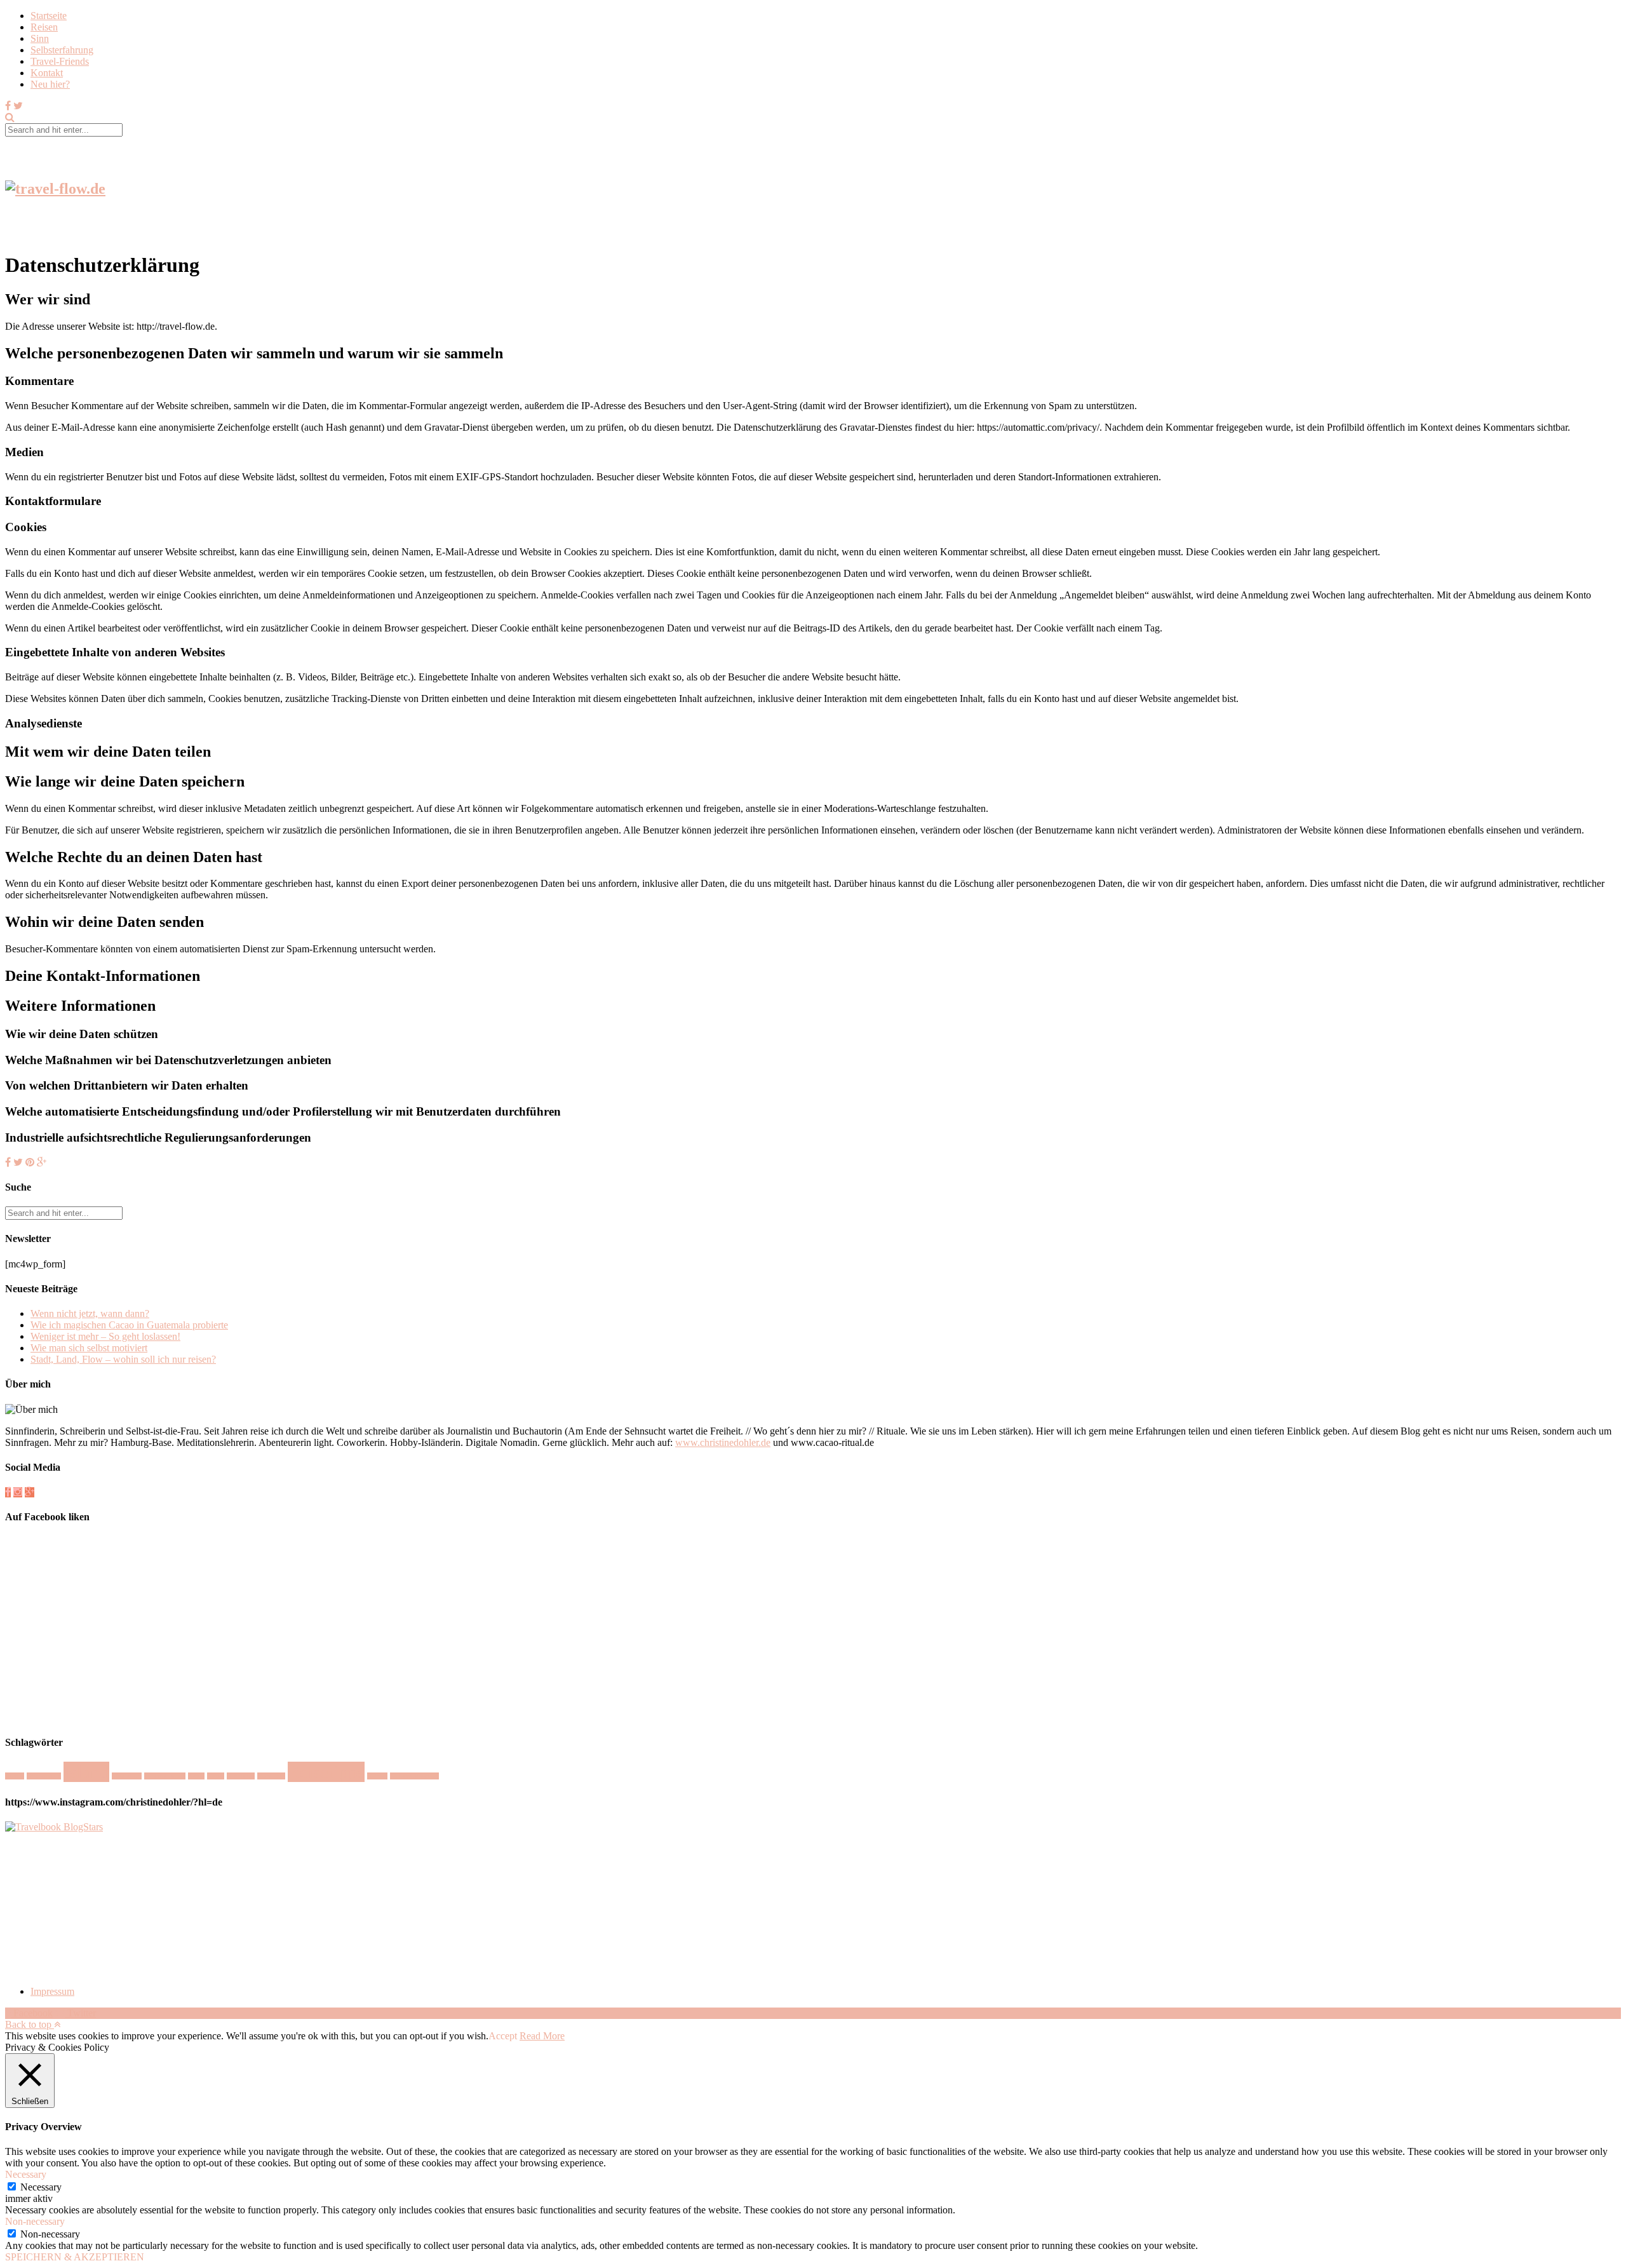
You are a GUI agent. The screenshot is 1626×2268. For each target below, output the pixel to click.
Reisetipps (326, 1772)
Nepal (216, 1776)
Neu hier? (50, 84)
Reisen (44, 27)
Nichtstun (241, 1776)
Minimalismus (165, 1776)
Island (86, 1772)
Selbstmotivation (414, 1776)
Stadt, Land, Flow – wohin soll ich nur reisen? (123, 1359)
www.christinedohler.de (723, 1442)
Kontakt (47, 73)
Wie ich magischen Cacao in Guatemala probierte (129, 1325)
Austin (15, 1776)
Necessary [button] (26, 2174)
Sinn (40, 38)
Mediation (127, 1776)
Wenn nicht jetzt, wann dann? (90, 1313)
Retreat (377, 1776)
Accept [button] (503, 2036)
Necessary (41, 2187)
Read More (542, 2036)
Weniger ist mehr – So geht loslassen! (105, 1336)
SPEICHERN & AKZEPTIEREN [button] (75, 2257)
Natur (196, 1776)
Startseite (49, 16)
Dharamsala (44, 1776)
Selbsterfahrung (62, 50)
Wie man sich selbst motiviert (89, 1348)
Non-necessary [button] (35, 2221)
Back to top (30, 2024)
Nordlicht (271, 1776)
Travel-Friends (60, 61)
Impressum (52, 1991)
